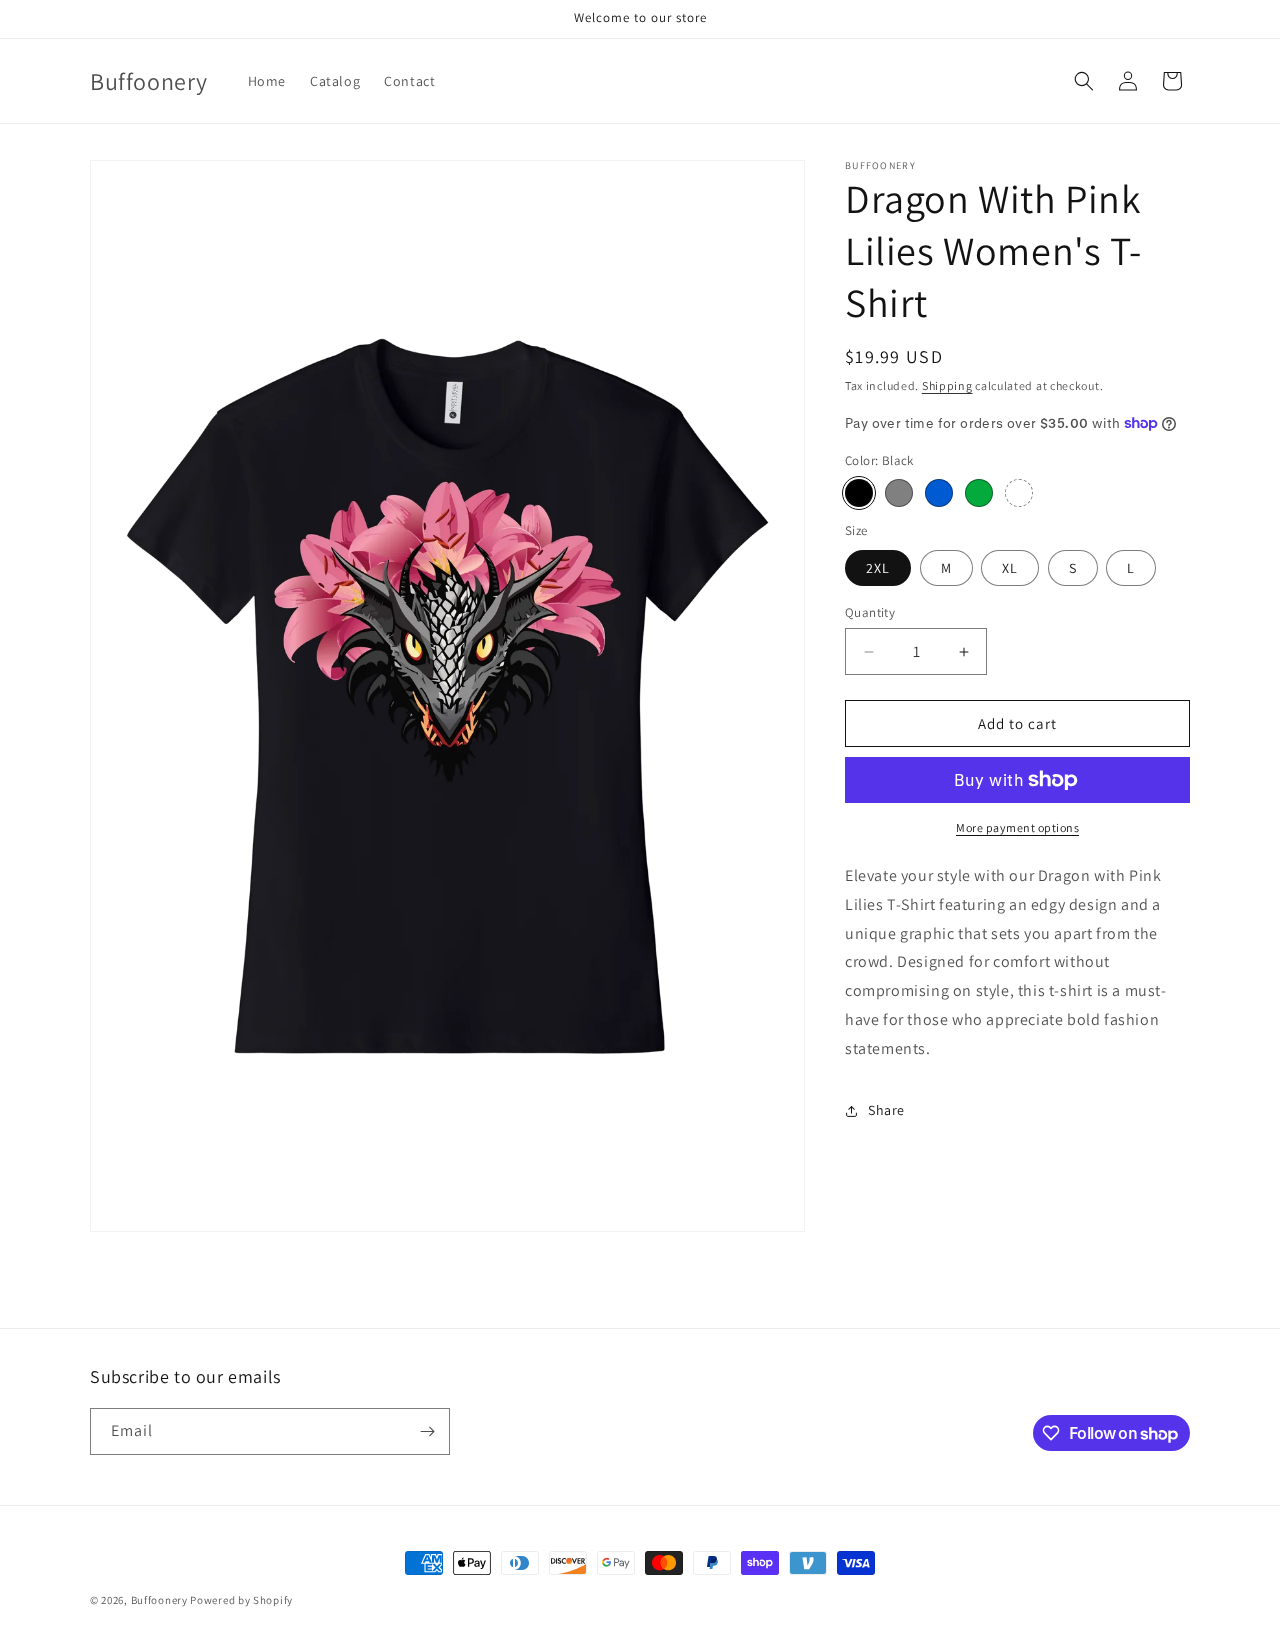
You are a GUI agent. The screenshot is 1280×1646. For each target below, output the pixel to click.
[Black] (859, 493)
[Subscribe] (427, 1431)
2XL (878, 568)
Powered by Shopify (241, 1600)
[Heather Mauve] (1019, 493)
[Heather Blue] (939, 493)
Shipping (947, 385)
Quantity (870, 612)
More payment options (1017, 827)
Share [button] (886, 1110)
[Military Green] (979, 493)
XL (1010, 568)
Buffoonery (159, 1600)
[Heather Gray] (899, 493)
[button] (1084, 81)
